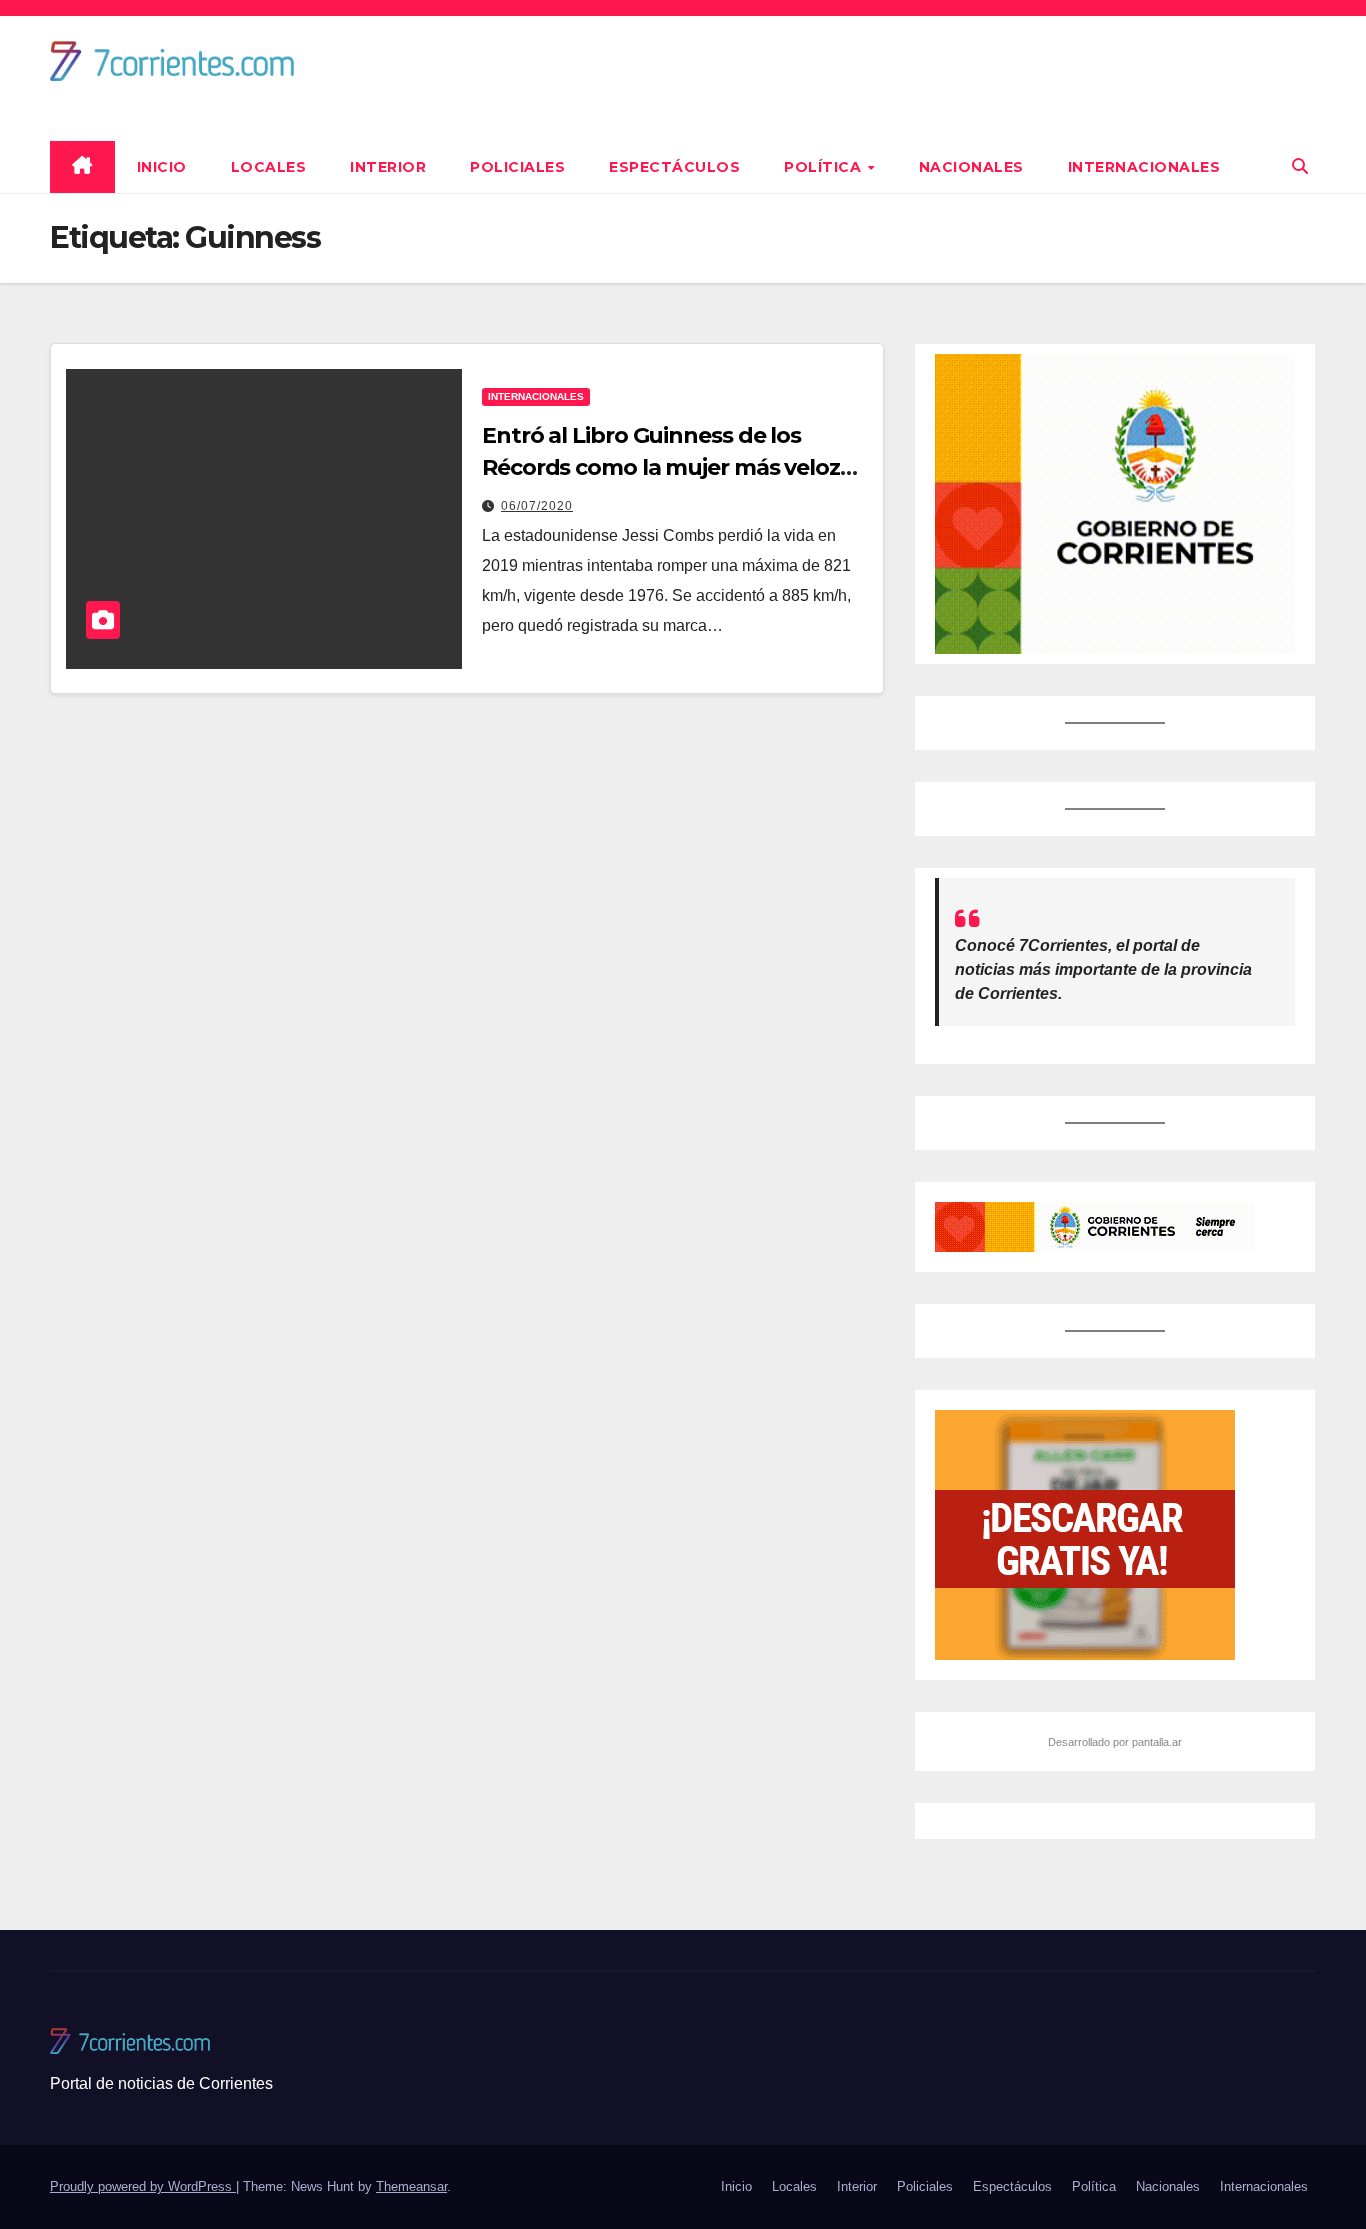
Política (825, 167)
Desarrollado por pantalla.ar (1115, 1742)
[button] (1300, 166)
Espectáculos (674, 167)
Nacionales (971, 167)
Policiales (517, 167)
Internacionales (1144, 167)
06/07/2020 (537, 506)
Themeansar (411, 2186)
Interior (388, 167)
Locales (269, 167)
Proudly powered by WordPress (143, 2186)
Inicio (162, 167)
